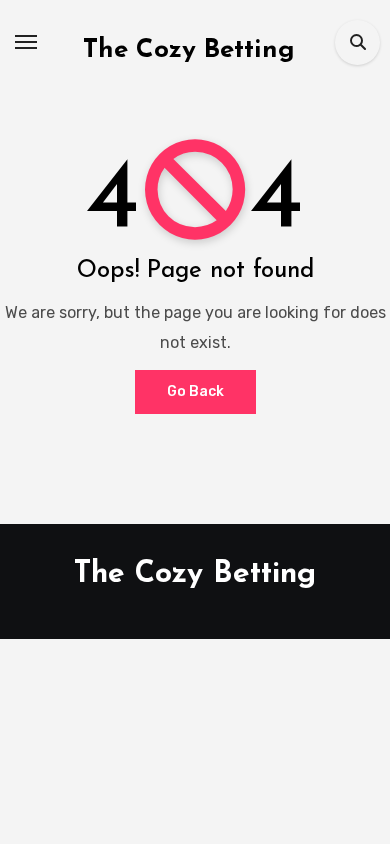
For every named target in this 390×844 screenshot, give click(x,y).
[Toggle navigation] (26, 42)
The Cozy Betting (189, 50)
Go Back (195, 391)
